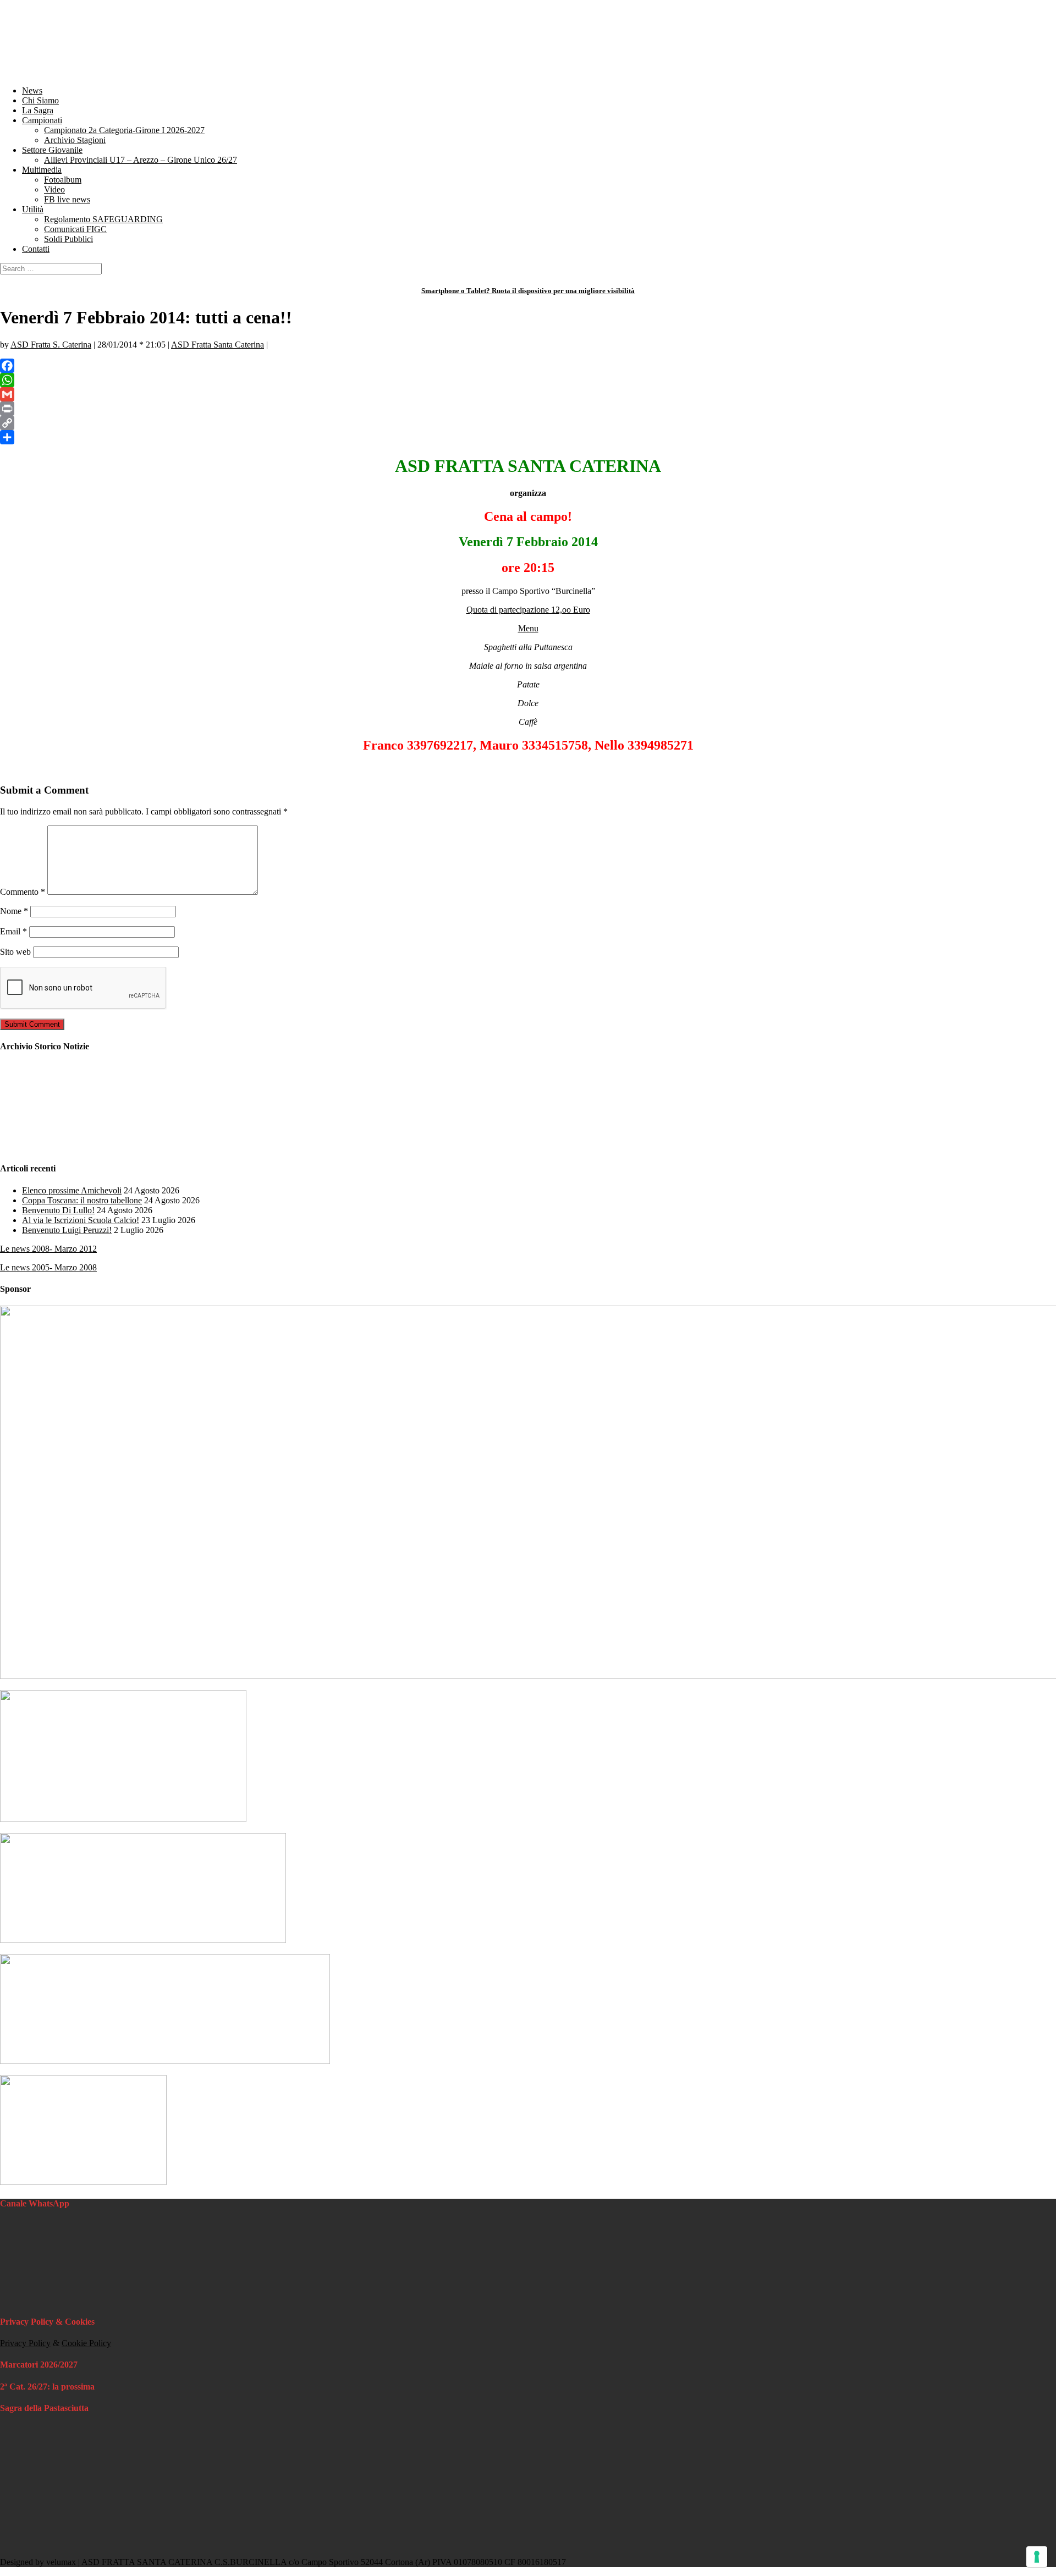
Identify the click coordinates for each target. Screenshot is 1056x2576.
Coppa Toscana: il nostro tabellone (82, 1200)
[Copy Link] (528, 423)
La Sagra (38, 110)
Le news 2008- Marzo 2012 (48, 1249)
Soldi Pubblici (68, 239)
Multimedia (42, 170)
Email (13, 931)
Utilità (33, 209)
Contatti (36, 249)
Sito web (15, 952)
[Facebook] (528, 366)
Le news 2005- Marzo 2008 (48, 1267)
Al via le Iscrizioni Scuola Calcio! (81, 1220)
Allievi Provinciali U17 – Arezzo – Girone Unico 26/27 (141, 160)
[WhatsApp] (528, 380)
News (32, 90)
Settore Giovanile (52, 150)
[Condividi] (528, 437)
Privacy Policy (25, 2343)
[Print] (528, 409)
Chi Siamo (40, 100)
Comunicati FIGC (75, 229)
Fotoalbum (63, 180)
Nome (14, 911)
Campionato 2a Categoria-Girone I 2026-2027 (124, 130)
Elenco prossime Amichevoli (72, 1190)
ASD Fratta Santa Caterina (218, 345)
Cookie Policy (86, 2343)
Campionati (42, 120)
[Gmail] (528, 394)
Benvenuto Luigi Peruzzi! (67, 1230)
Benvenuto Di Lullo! (58, 1210)
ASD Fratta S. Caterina (51, 345)
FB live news (67, 199)
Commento (23, 892)
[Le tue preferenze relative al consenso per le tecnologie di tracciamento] (1037, 2557)
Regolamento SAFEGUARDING (103, 219)
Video (54, 189)
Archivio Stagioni (75, 140)
